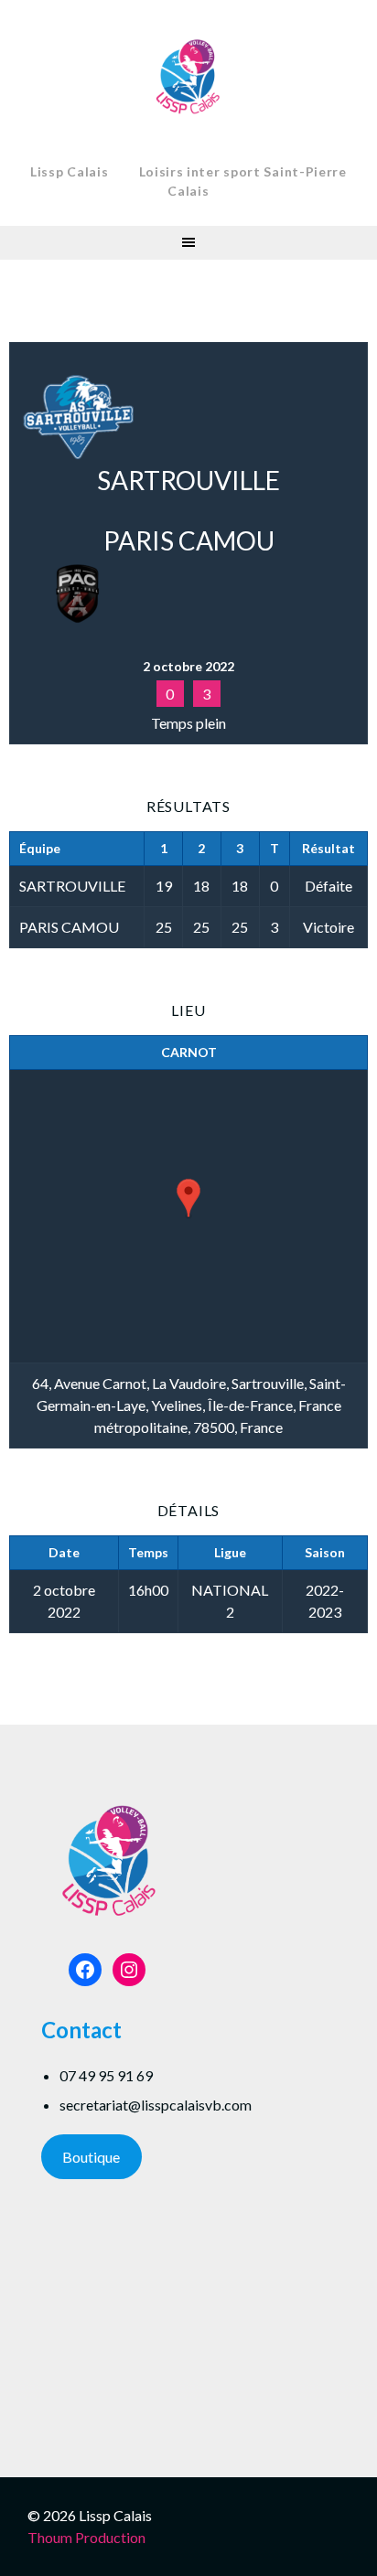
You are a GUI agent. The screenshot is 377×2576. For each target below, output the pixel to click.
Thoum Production (86, 2537)
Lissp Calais (69, 171)
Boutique (91, 2157)
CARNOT (189, 1052)
